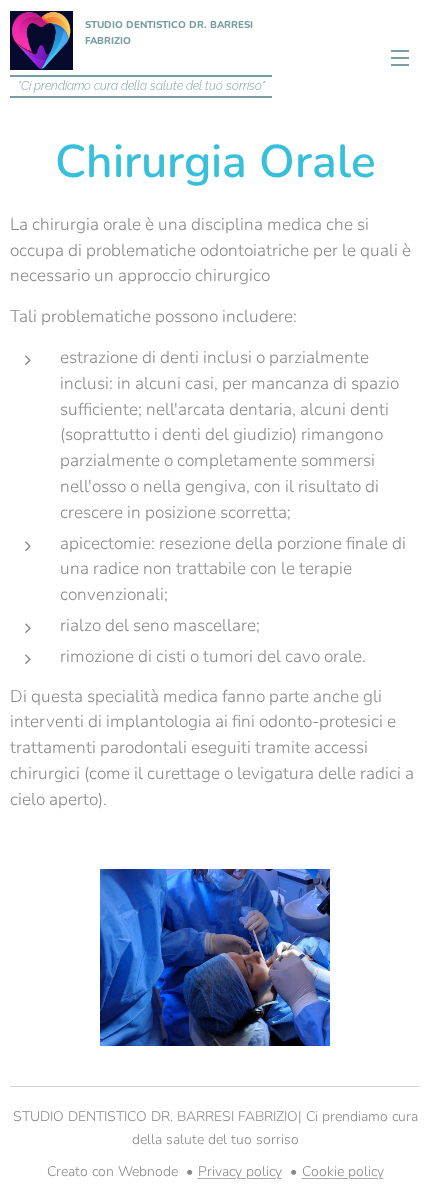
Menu (400, 57)
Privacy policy (240, 1171)
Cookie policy (343, 1171)
